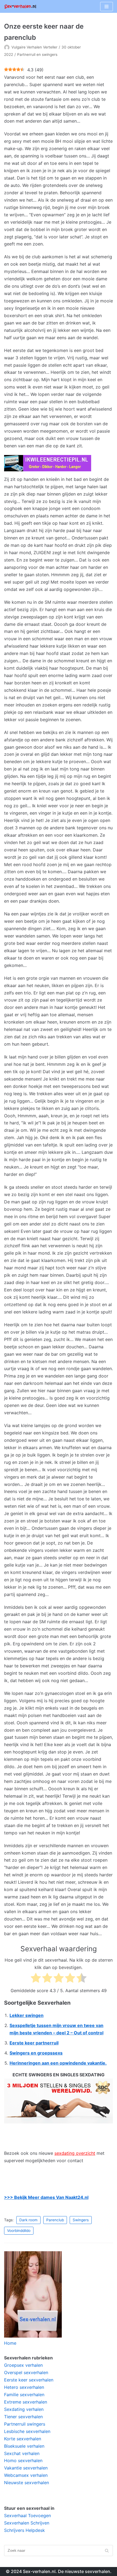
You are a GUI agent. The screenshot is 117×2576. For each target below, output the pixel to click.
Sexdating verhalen (24, 2409)
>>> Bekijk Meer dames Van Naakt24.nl (46, 2197)
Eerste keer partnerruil (34, 2043)
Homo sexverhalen (23, 2460)
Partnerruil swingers (25, 2424)
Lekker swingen (27, 2015)
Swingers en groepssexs (36, 2053)
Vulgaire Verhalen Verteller (34, 47)
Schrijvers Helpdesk (24, 2530)
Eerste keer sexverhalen (29, 2380)
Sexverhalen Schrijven (27, 2523)
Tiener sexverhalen (23, 2417)
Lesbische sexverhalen (27, 2431)
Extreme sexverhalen (26, 2402)
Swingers (81, 2220)
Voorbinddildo (19, 2231)
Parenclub (55, 2220)
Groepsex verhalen (23, 2365)
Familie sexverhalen (24, 2395)
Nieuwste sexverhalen (27, 2483)
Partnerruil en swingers (37, 54)
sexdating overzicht (75, 2153)
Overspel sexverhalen (26, 2372)
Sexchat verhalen (22, 2453)
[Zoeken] (107, 2551)
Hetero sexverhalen (24, 2387)
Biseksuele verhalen (24, 2446)
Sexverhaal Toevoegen (27, 2516)
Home (10, 2343)
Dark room (28, 2220)
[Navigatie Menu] (107, 7)
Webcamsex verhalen (26, 2475)
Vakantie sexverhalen (26, 2468)
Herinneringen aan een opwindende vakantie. (58, 2063)
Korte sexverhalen (23, 2439)
